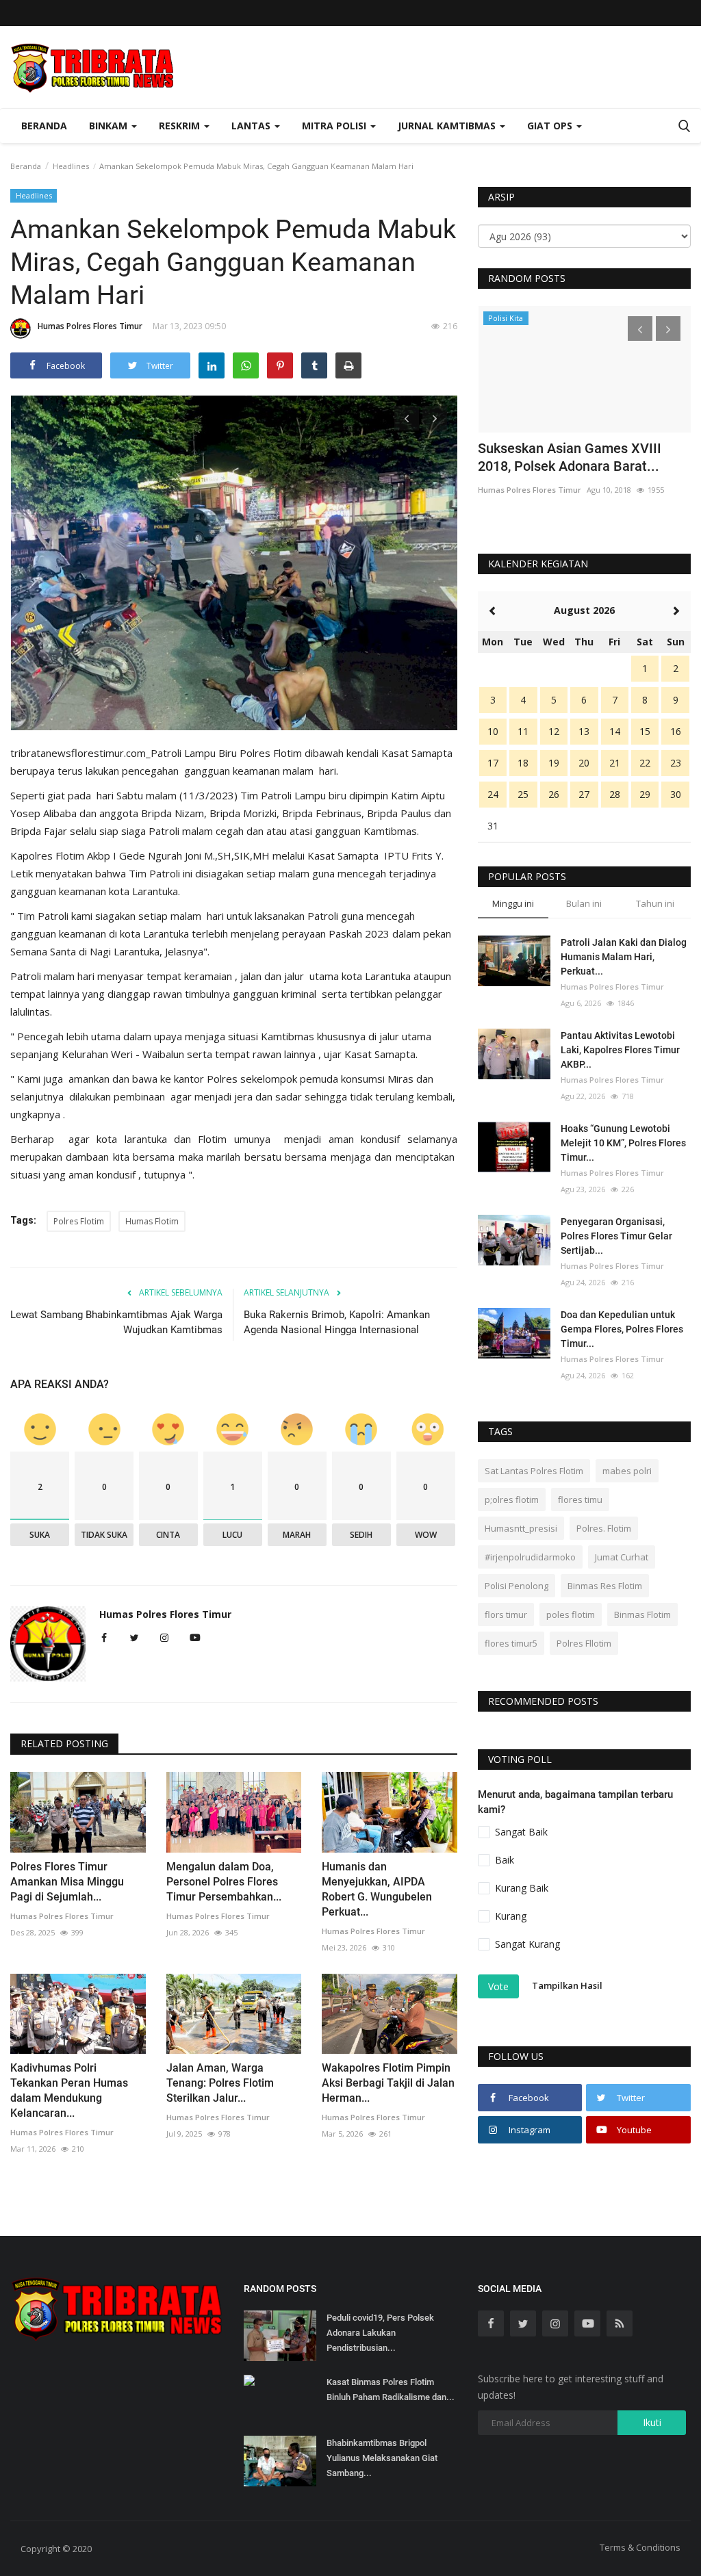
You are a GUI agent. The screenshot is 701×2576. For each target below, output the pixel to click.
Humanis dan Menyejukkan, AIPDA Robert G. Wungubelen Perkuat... (377, 1889)
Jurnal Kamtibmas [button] (448, 126)
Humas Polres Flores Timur (90, 326)
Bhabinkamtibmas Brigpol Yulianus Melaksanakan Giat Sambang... (382, 2458)
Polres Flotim (79, 1221)
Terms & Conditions (640, 2547)
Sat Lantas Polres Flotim (534, 1471)
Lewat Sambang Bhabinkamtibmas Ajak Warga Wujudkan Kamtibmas (116, 1322)
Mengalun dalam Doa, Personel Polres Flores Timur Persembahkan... (224, 1882)
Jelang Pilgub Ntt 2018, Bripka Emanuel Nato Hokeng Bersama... (581, 457)
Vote (498, 1986)
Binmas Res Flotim (605, 1586)
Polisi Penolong (517, 1586)
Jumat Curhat (622, 1557)
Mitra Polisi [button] (335, 126)
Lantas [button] (252, 126)
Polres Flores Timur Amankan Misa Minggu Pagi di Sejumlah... (67, 1882)
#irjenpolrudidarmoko (530, 1557)
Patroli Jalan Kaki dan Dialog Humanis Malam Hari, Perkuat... (624, 957)
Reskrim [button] (181, 126)
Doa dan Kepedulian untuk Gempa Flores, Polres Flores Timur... (622, 1329)
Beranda (44, 126)
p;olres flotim (512, 1499)
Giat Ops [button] (551, 126)
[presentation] (407, 418)
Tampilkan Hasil (567, 1986)
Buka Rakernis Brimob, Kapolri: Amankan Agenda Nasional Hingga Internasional (337, 1322)
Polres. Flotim (604, 1528)
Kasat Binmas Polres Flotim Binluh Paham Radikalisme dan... (391, 2390)
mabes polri (627, 1471)
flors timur (506, 1614)
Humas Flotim (152, 1221)
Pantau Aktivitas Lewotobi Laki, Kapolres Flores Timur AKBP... (620, 1050)
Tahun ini (655, 903)
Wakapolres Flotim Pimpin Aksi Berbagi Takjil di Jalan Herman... (388, 2083)
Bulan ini (584, 903)
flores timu (580, 1499)
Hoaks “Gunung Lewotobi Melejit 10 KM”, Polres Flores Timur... (623, 1143)
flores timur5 (511, 1643)
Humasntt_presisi (521, 1528)
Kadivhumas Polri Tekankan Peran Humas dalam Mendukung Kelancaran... (69, 2090)
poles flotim (571, 1614)
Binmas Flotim (642, 1614)
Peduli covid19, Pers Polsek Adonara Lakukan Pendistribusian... (380, 2333)
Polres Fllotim (584, 1643)
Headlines (71, 166)
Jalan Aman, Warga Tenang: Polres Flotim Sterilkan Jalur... (220, 2083)
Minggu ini (513, 903)
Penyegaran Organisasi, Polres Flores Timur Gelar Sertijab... (616, 1236)
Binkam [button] (110, 126)
